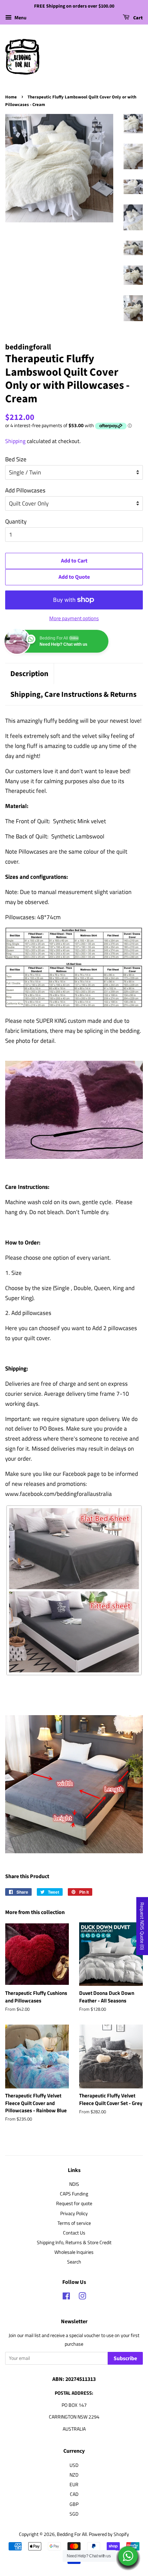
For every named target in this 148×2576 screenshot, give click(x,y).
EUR (74, 2484)
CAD (74, 2494)
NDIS (74, 2184)
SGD (74, 2514)
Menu (20, 17)
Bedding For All (72, 2534)
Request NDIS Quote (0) (142, 1926)
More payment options (74, 618)
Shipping (15, 441)
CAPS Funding (74, 2194)
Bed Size (16, 459)
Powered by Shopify (109, 2534)
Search (74, 2262)
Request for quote (74, 2203)
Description (29, 674)
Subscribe (125, 2358)
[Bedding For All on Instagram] (82, 2297)
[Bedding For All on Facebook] (66, 2297)
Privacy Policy (74, 2213)
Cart (138, 18)
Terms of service (74, 2223)
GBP (74, 2504)
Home (11, 97)
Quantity (16, 521)
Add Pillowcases (25, 490)
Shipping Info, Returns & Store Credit (74, 2242)
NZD (74, 2475)
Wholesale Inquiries (74, 2252)
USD (74, 2465)
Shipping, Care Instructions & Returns (73, 695)
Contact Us (74, 2233)
